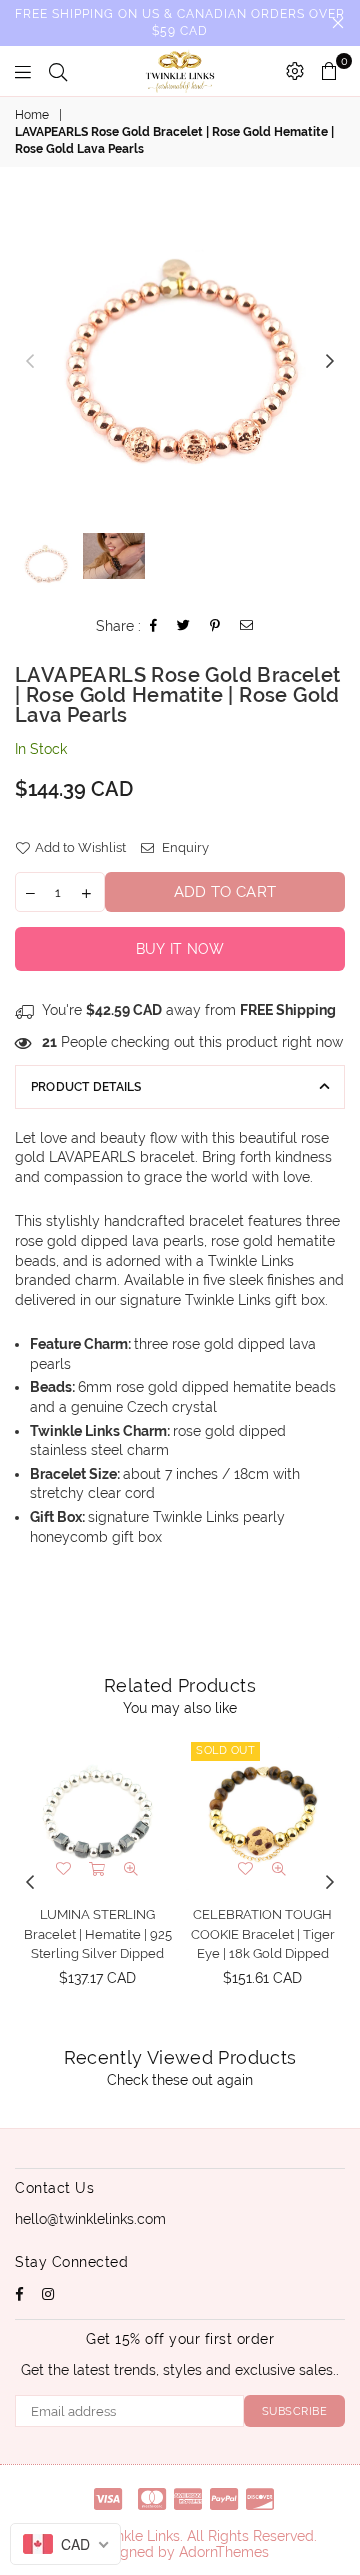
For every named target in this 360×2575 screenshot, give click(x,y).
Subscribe (295, 2411)
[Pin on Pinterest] (215, 627)
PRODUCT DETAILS (86, 1087)
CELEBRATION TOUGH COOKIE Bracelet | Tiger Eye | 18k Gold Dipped (263, 1934)
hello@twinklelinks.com (90, 2219)
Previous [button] (30, 362)
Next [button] (330, 362)
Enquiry (184, 847)
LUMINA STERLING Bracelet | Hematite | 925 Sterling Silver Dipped (98, 1934)
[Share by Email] (247, 627)
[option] (180, 362)
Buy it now (180, 949)
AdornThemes (224, 2552)
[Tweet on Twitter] (184, 627)
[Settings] (295, 71)
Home (32, 115)
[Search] (58, 71)
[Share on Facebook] (154, 627)
